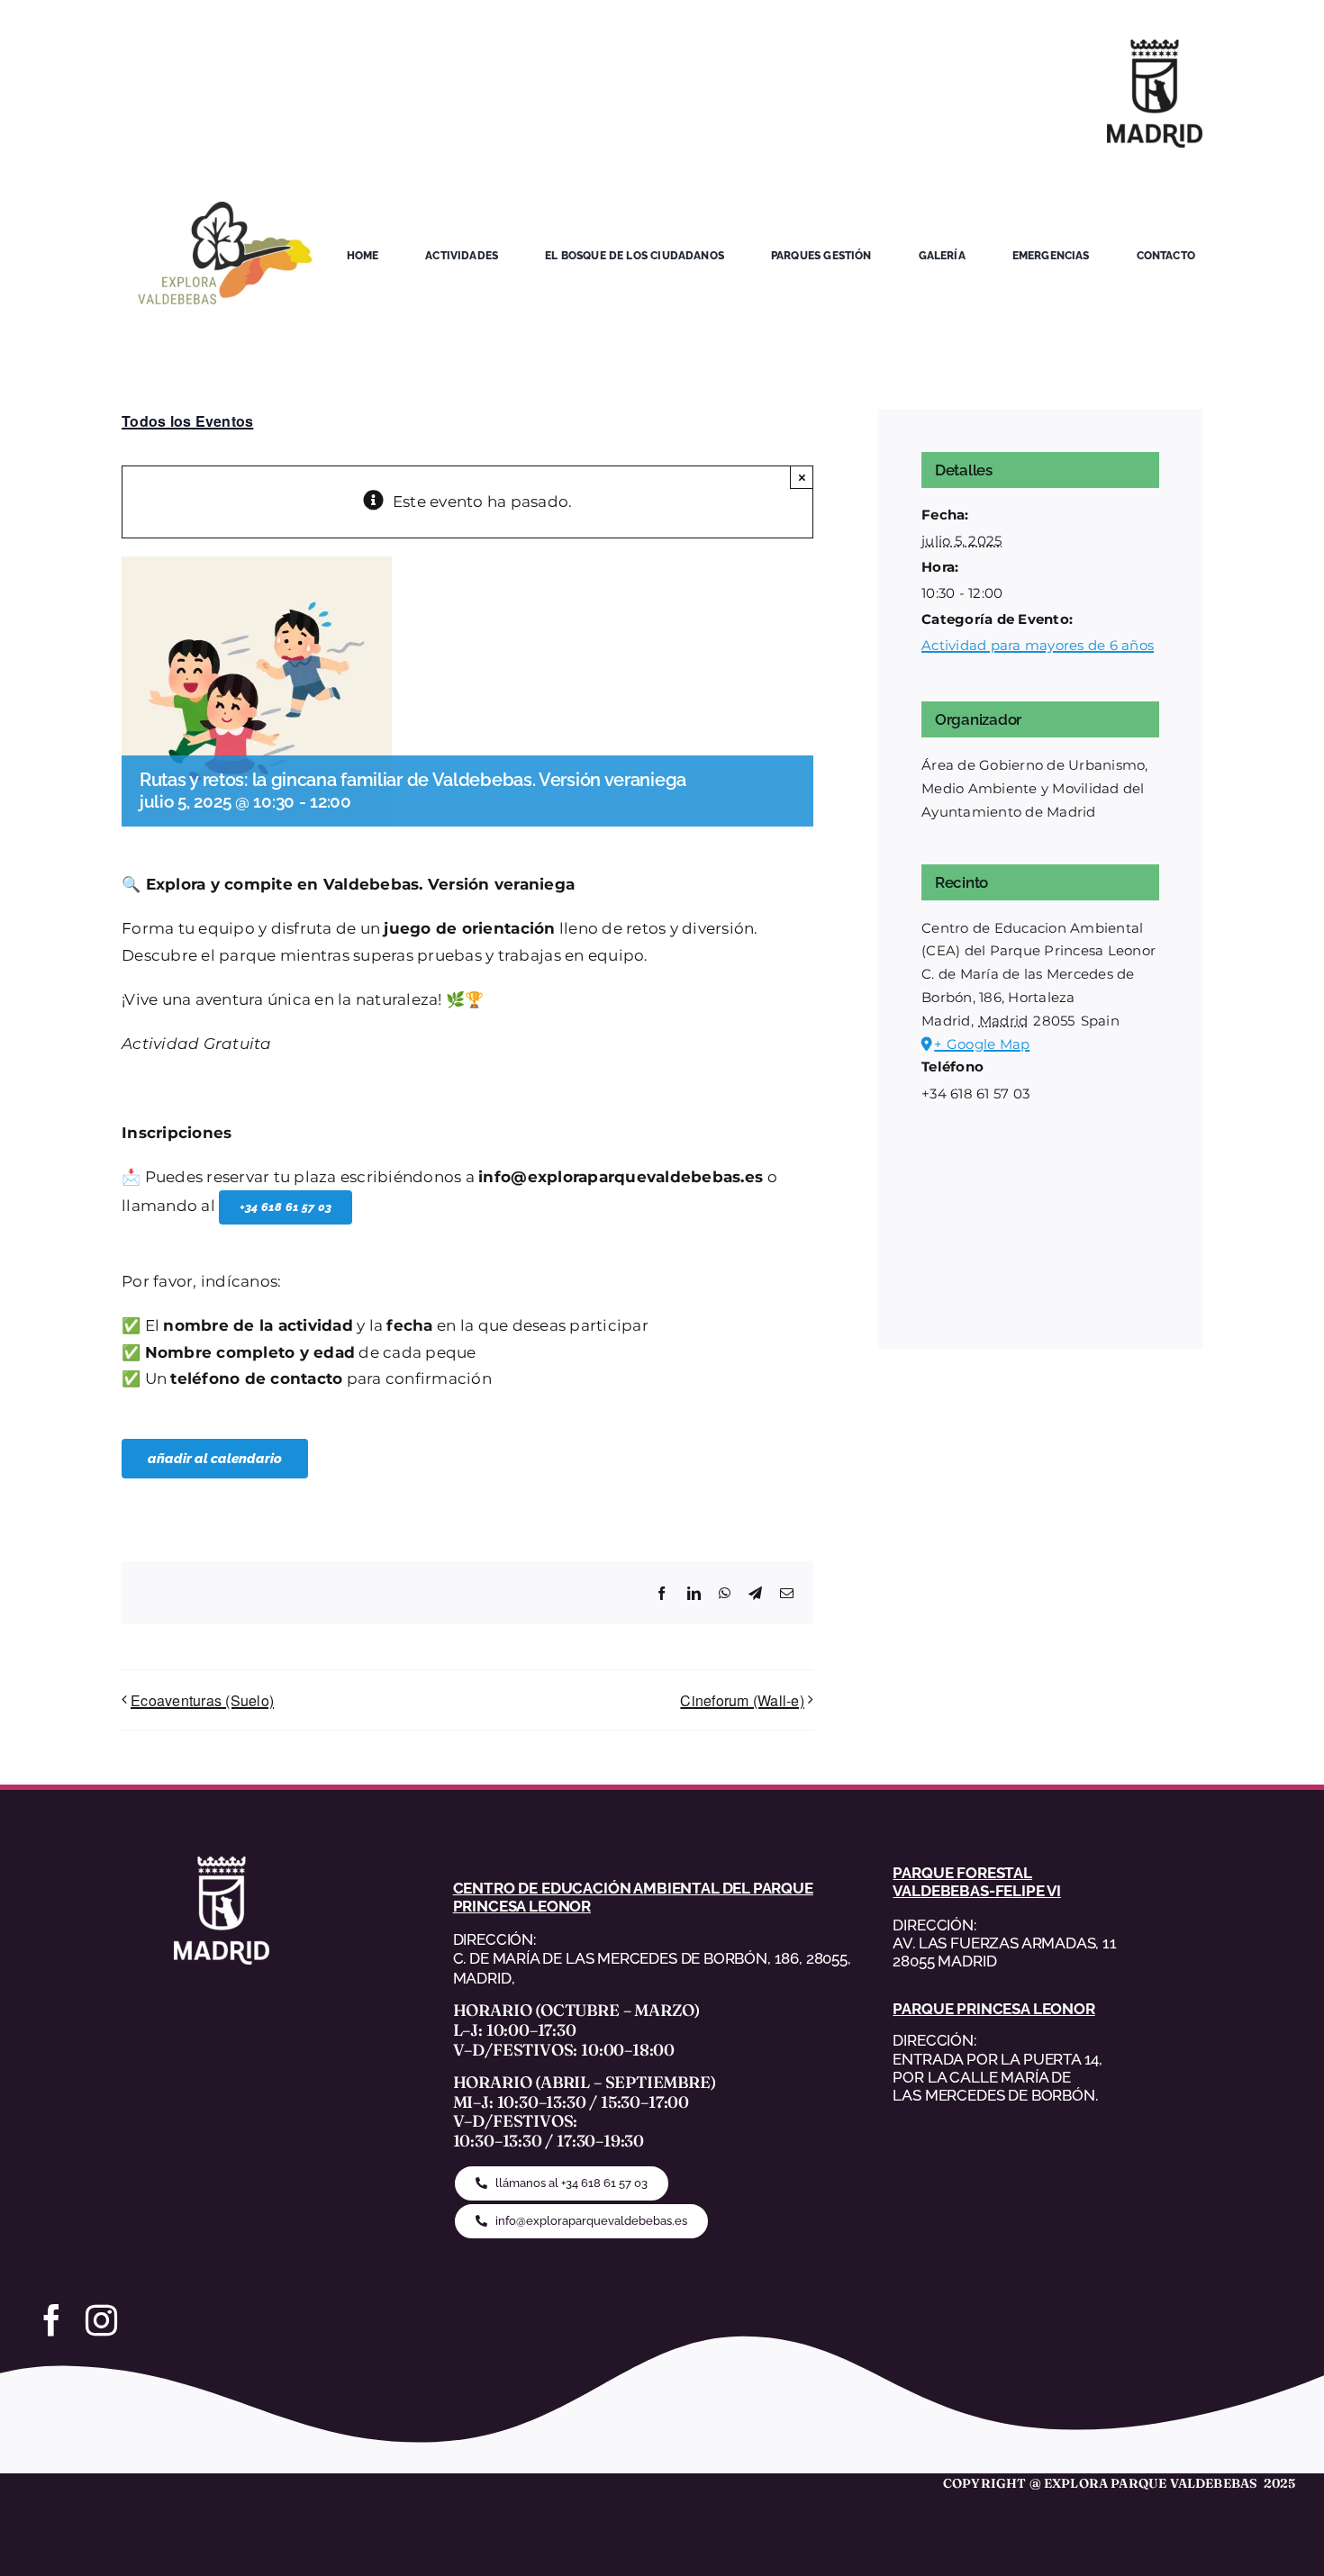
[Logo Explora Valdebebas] (226, 176)
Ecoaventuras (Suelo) (202, 1700)
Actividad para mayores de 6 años (1038, 645)
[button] (286, 1207)
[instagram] (101, 2320)
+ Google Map (982, 1044)
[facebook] (52, 2320)
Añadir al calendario (215, 1459)
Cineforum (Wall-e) (742, 1700)
